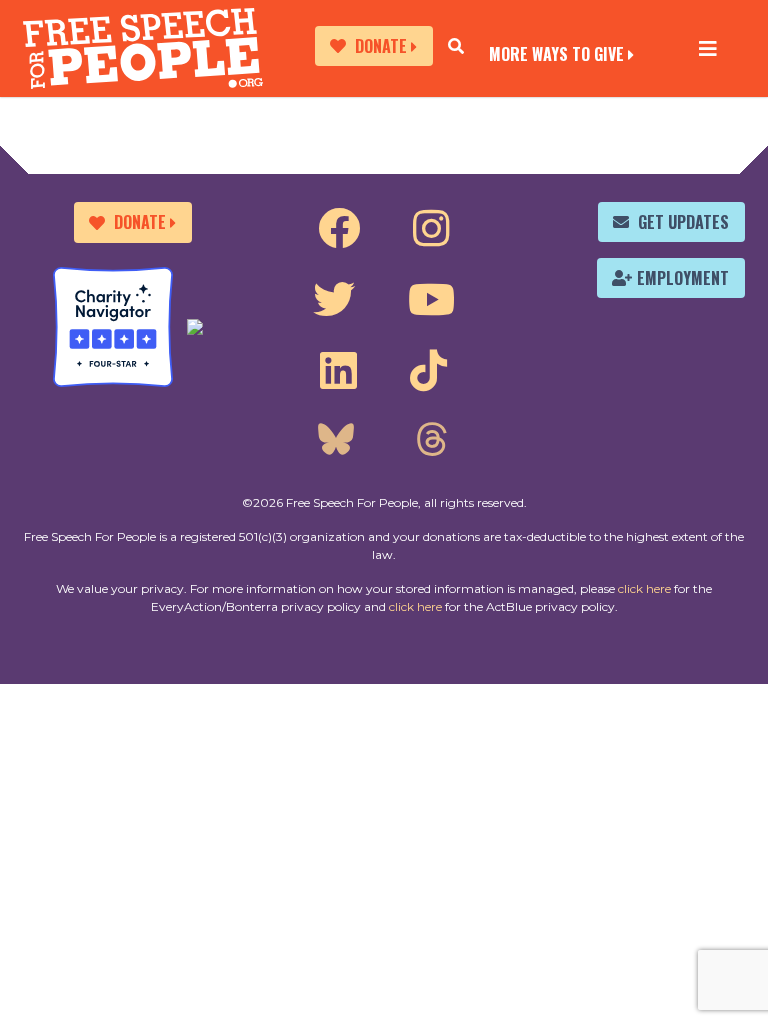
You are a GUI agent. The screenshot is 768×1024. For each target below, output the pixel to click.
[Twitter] (334, 300)
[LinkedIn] (338, 371)
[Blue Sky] (336, 442)
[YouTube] (431, 300)
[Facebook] (339, 229)
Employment (683, 278)
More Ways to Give (556, 52)
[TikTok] (428, 371)
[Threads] (431, 442)
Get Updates (683, 222)
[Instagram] (431, 229)
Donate (381, 46)
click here (644, 588)
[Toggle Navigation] (708, 48)
